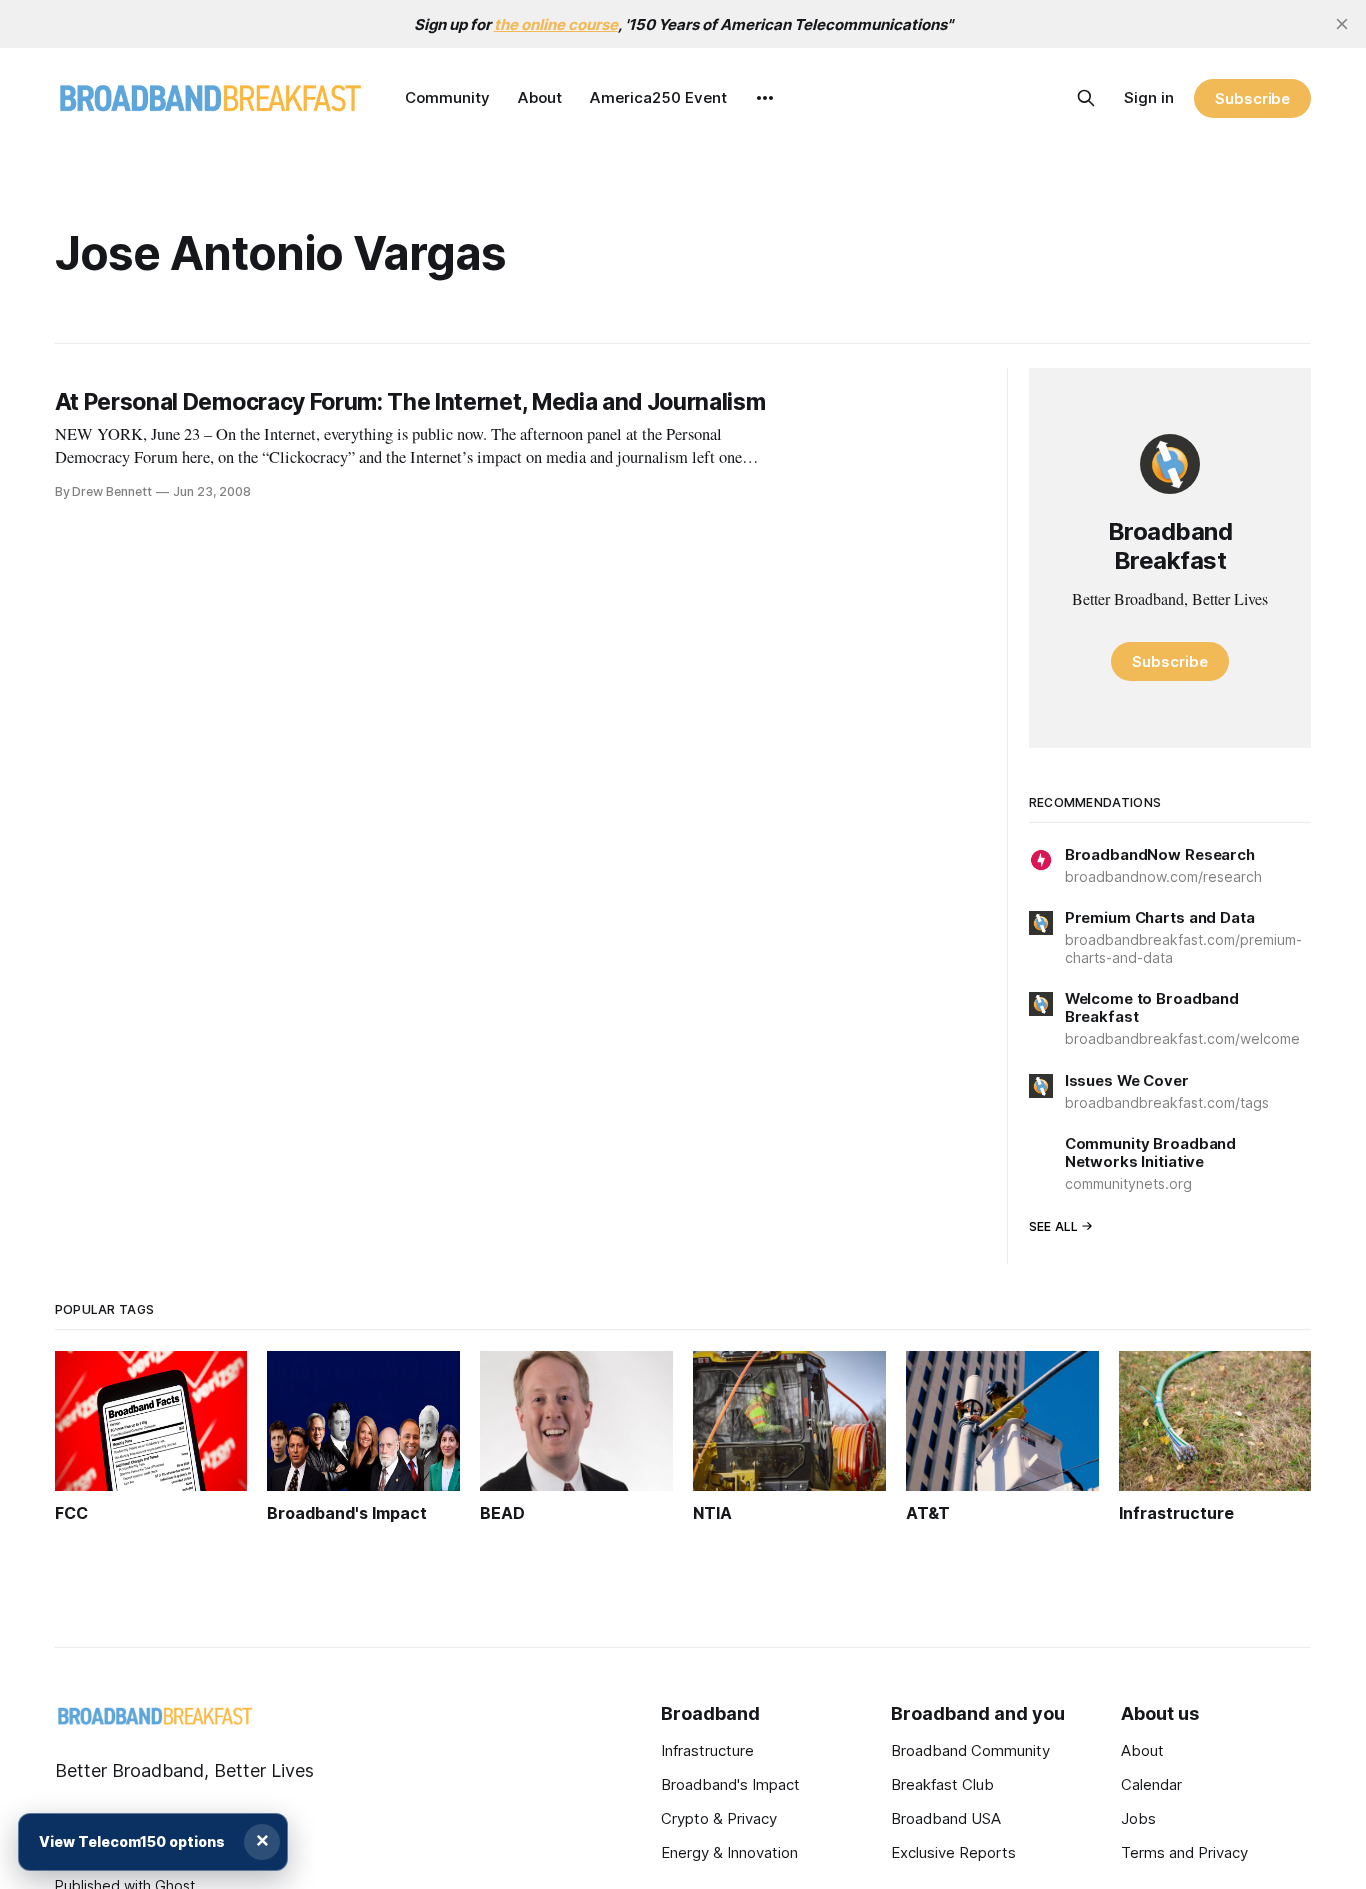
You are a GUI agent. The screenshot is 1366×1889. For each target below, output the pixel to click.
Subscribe (1252, 98)
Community (447, 97)
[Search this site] (1086, 98)
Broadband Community (970, 1750)
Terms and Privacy (1184, 1852)
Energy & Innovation (729, 1852)
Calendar (1151, 1784)
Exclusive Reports (953, 1852)
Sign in (1149, 97)
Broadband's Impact (730, 1784)
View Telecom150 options (132, 1841)
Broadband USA (946, 1818)
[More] (765, 98)
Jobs (1138, 1818)
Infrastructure (707, 1750)
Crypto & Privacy (719, 1818)
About (540, 97)
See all (1054, 1226)
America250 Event (658, 97)
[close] (1342, 24)
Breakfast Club (942, 1784)
